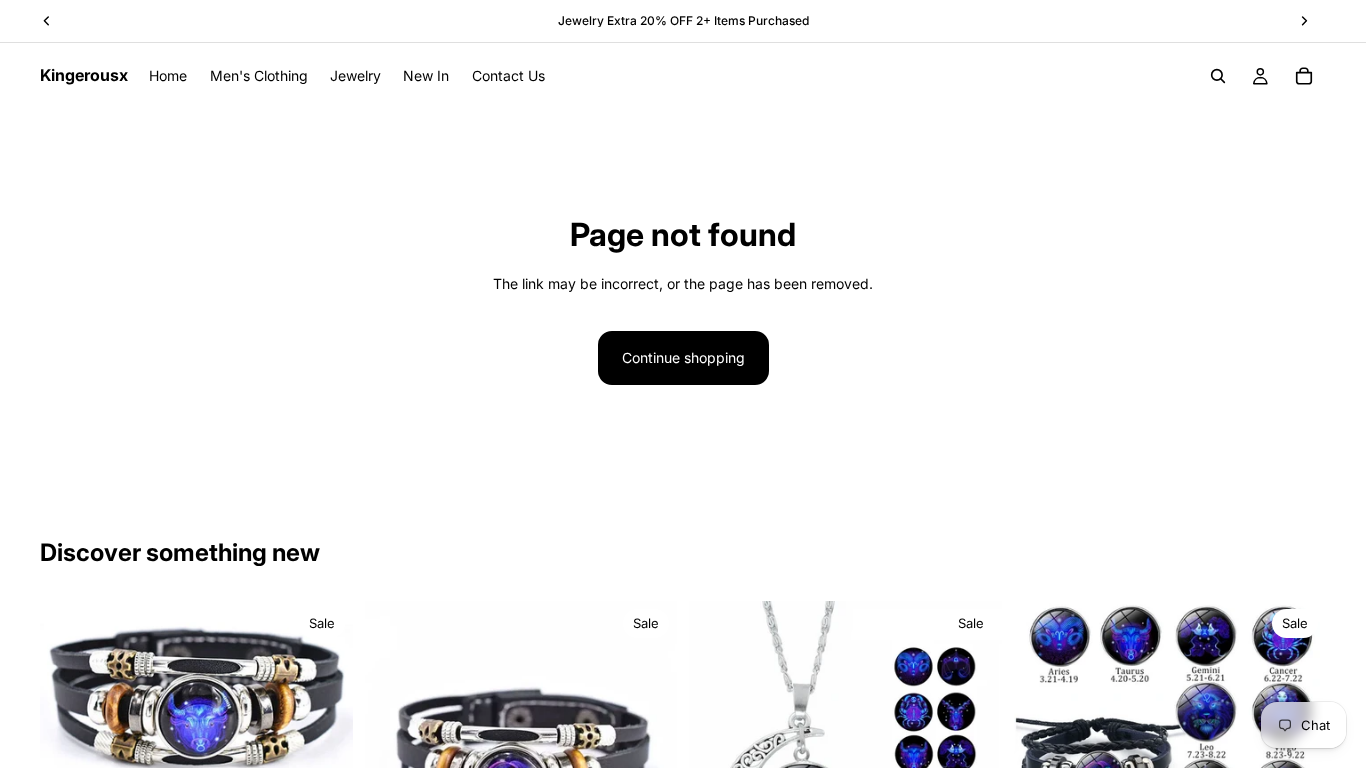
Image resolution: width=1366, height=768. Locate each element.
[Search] (1218, 76)
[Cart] (1304, 76)
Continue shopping (683, 357)
